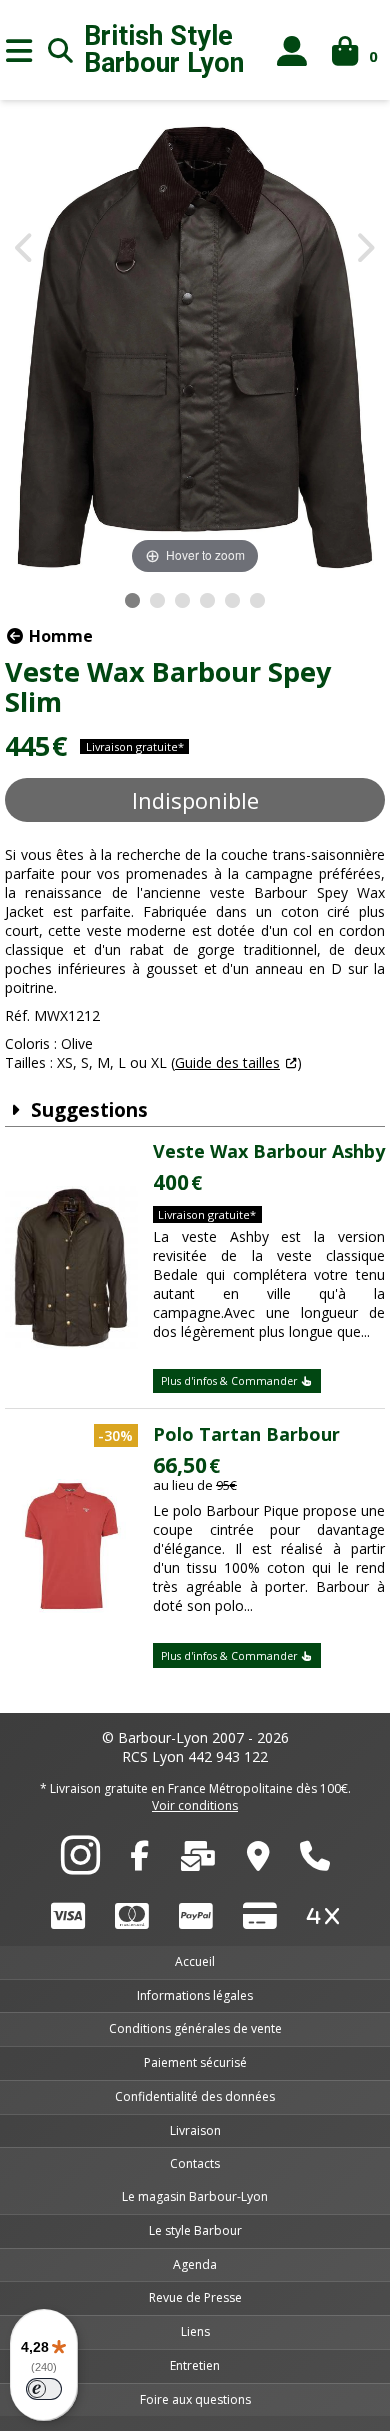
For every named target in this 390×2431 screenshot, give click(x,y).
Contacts (195, 2163)
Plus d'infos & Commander (230, 1381)
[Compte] (292, 50)
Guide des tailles (227, 1062)
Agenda (195, 2264)
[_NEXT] (364, 249)
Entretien (195, 2365)
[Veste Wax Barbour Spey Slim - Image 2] (157, 600)
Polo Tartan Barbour (246, 1434)
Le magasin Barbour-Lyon (195, 2196)
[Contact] (198, 1861)
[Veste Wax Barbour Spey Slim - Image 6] (257, 600)
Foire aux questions (195, 2399)
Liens (195, 2331)
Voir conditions (195, 1805)
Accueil (195, 1961)
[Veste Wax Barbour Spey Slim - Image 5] (232, 600)
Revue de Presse (195, 2297)
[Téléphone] (315, 1861)
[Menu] (19, 50)
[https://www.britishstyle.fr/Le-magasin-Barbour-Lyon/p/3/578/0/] (258, 1861)
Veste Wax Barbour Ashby (269, 1151)
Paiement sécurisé (195, 2062)
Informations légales (195, 1995)
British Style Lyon (164, 50)
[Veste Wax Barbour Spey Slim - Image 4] (207, 600)
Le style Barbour (195, 2230)
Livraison (195, 2130)
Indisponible (195, 800)
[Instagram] (80, 1866)
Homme (59, 636)
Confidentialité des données (195, 2096)
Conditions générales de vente (195, 2028)
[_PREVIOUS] (25, 249)
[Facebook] (139, 1861)
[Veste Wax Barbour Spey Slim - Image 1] (132, 600)
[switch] (44, 2389)
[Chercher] (61, 50)
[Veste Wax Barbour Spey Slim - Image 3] (182, 600)
